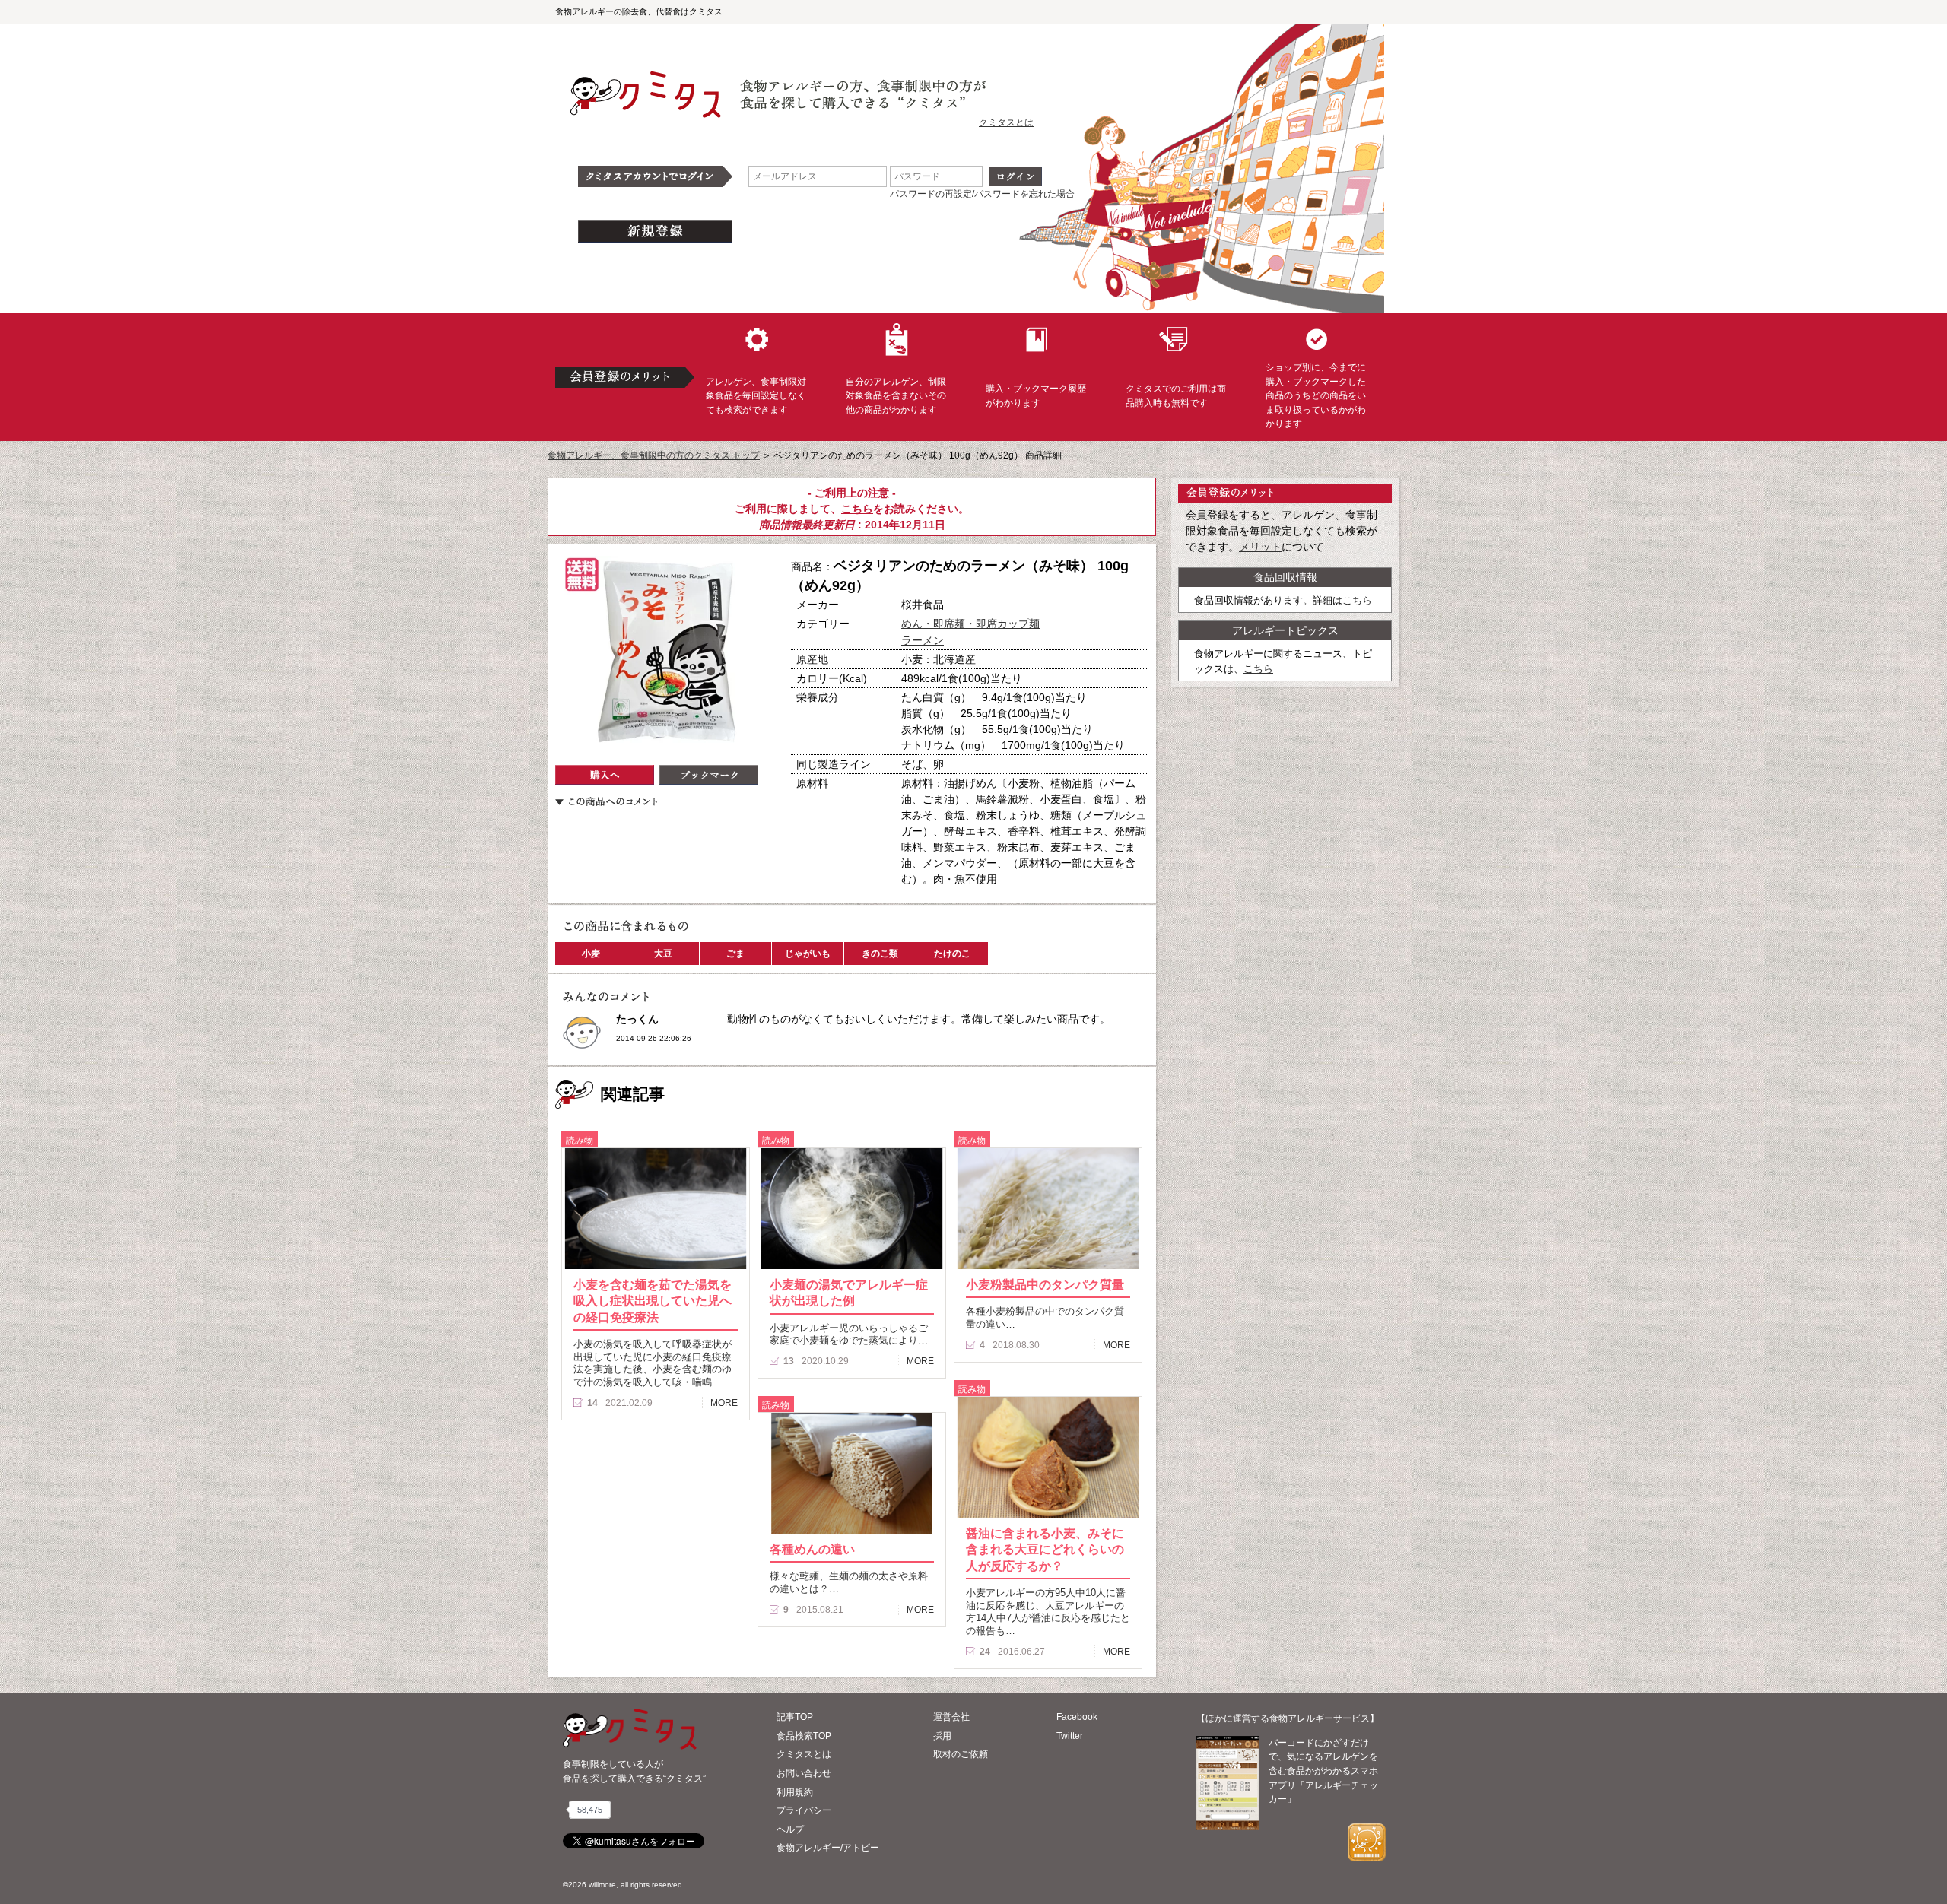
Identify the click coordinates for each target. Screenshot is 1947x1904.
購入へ (605, 775)
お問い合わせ (804, 1773)
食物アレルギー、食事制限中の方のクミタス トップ (654, 455)
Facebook (1077, 1717)
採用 (942, 1736)
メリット (1260, 547)
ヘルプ (790, 1829)
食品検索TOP (804, 1736)
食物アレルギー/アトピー (828, 1848)
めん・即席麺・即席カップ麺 (970, 624)
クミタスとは (1006, 122)
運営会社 (951, 1717)
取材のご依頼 (961, 1754)
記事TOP (795, 1717)
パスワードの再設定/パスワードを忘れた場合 (982, 194)
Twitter (1070, 1736)
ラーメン (923, 640)
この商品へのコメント (606, 801)
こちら (857, 509)
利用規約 (795, 1792)
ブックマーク (709, 775)
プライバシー (804, 1810)
